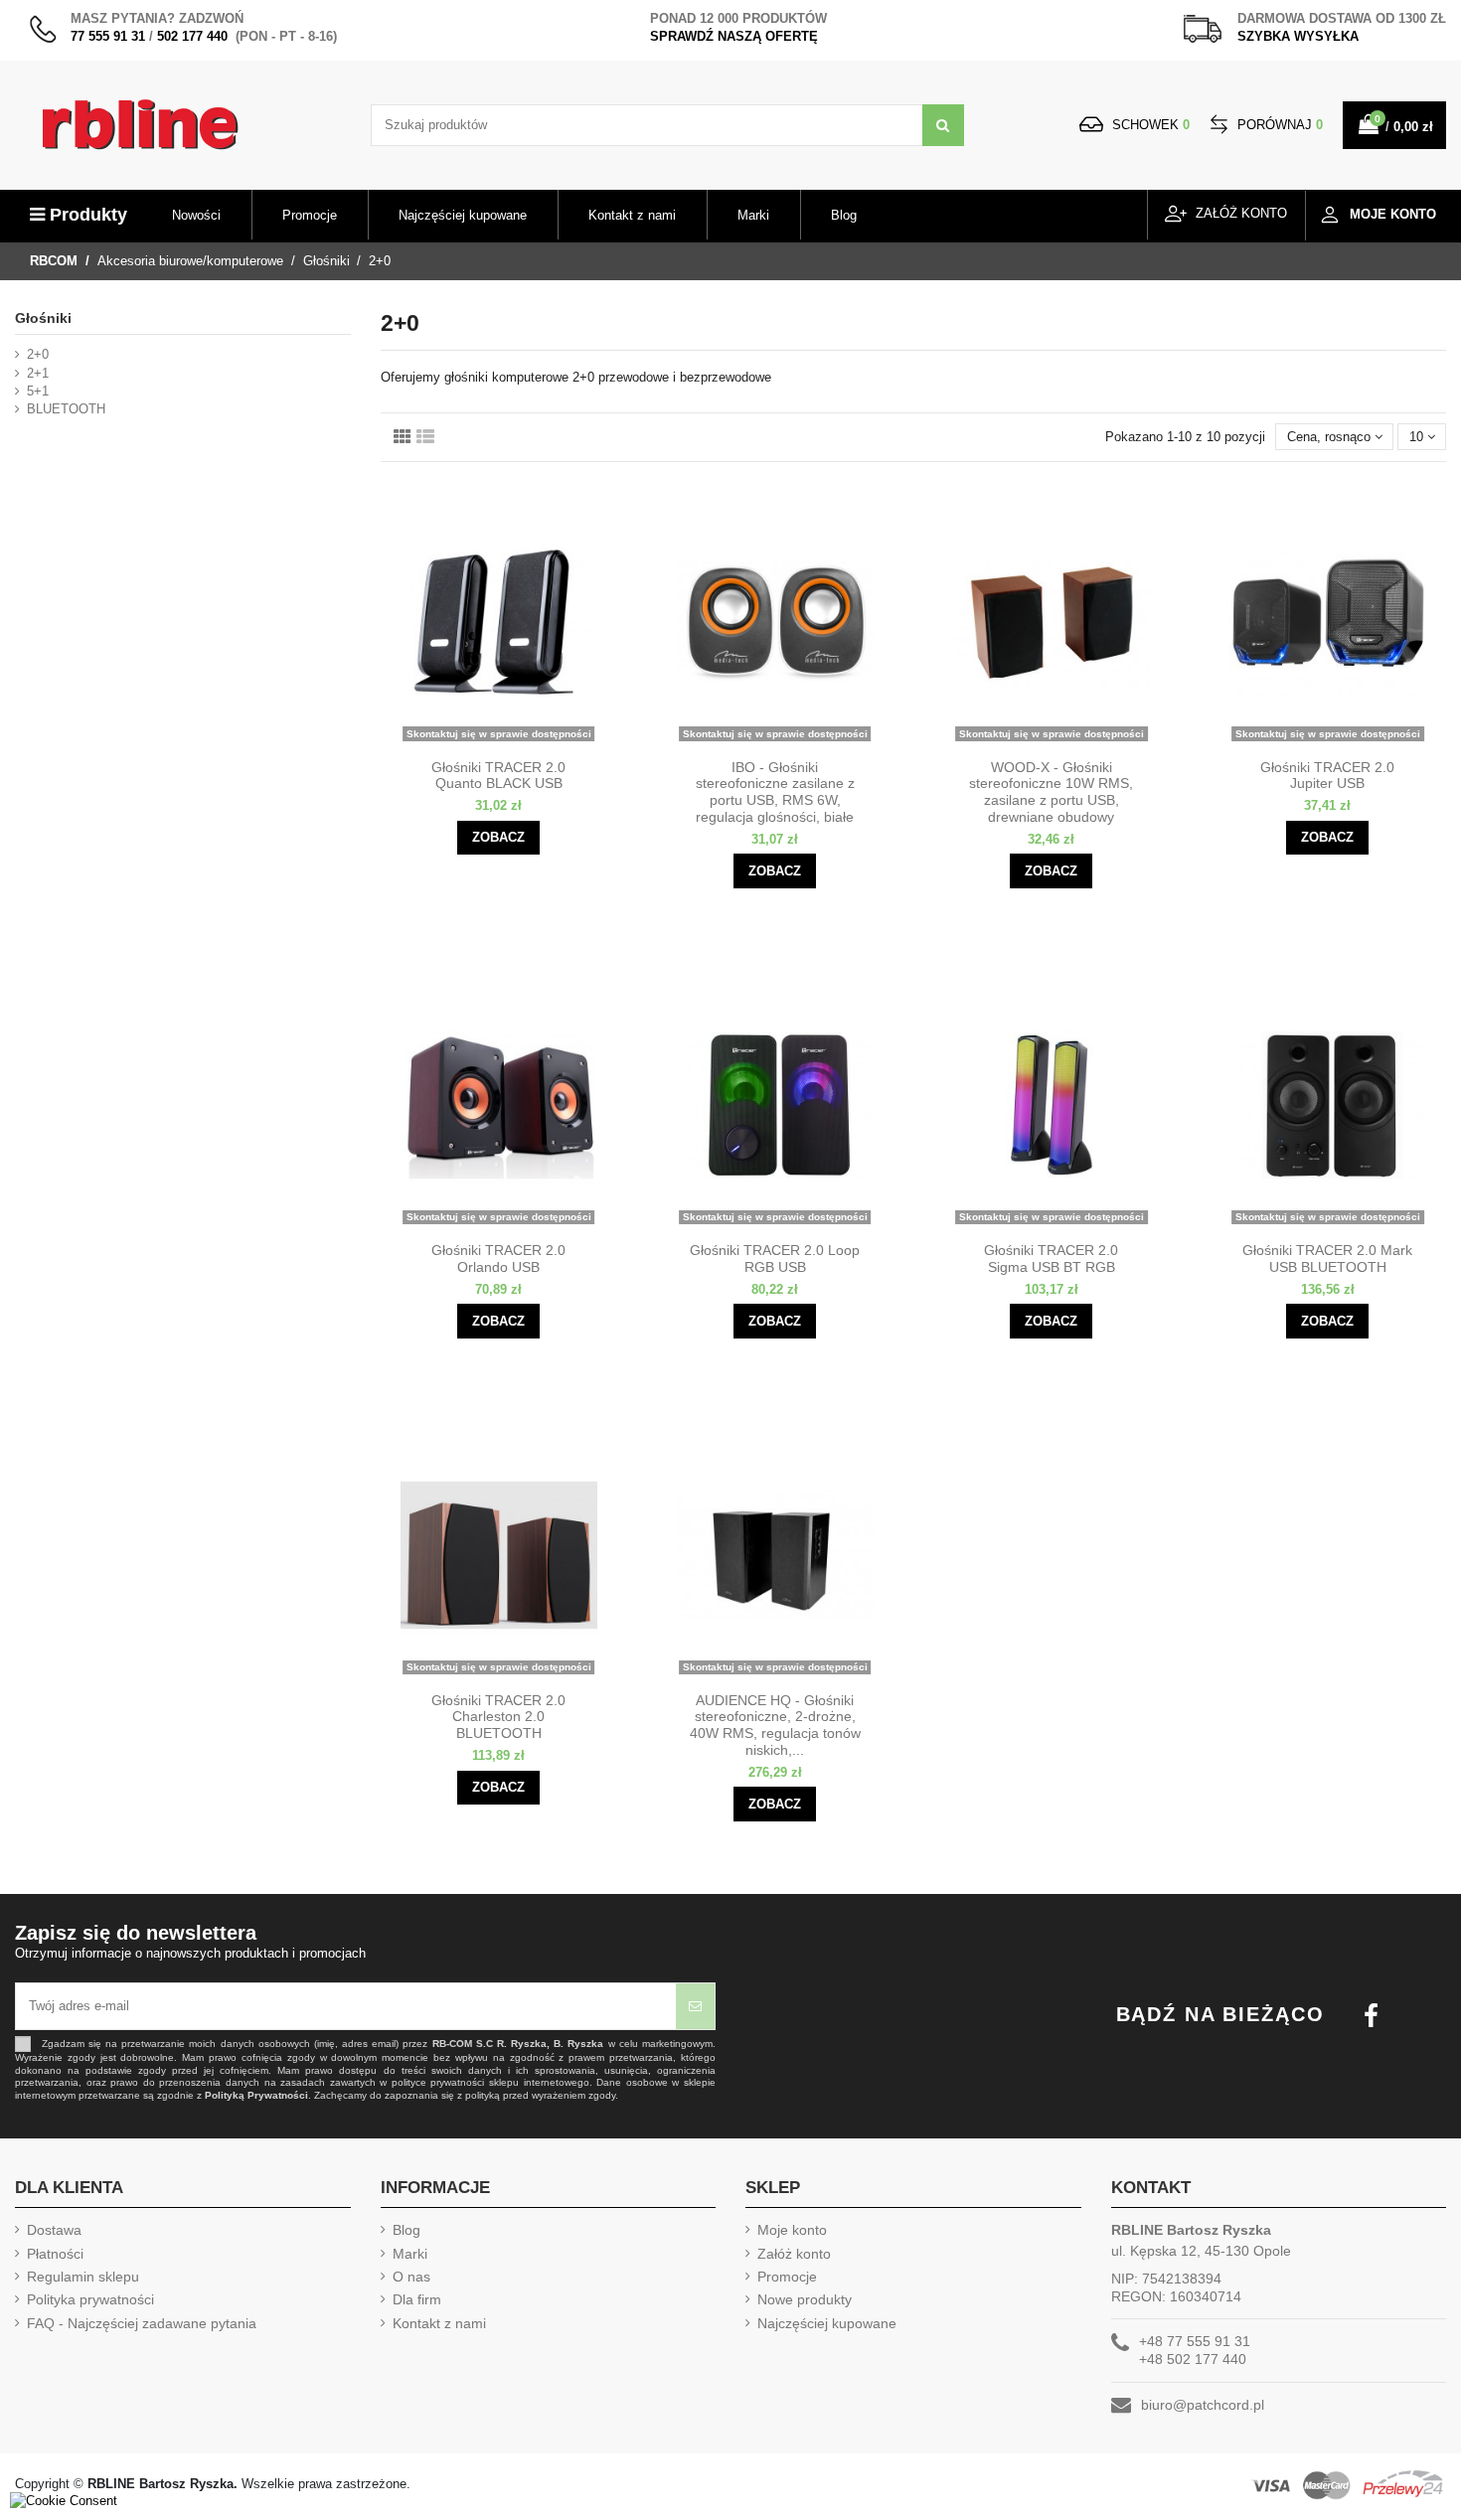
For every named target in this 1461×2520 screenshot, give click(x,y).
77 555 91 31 (108, 36)
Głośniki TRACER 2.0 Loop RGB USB (775, 1259)
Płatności (55, 2254)
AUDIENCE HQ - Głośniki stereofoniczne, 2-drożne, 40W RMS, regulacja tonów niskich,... (775, 1725)
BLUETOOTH (66, 409)
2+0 (38, 354)
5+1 (38, 391)
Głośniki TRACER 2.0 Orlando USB (498, 1259)
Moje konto (792, 2230)
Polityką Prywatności (256, 2095)
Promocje (787, 2277)
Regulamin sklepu (83, 2277)
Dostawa (54, 2230)
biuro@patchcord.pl (1203, 2405)
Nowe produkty (805, 2299)
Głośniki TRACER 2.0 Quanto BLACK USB (498, 776)
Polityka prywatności (90, 2299)
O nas (411, 2277)
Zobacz (498, 837)
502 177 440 (192, 36)
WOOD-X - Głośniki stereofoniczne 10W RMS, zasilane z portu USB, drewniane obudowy (1051, 792)
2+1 (38, 373)
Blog (406, 2230)
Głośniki (43, 318)
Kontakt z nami (439, 2323)
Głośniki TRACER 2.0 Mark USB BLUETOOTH (1327, 1259)
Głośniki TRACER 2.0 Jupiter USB (1327, 776)
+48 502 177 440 (1193, 2359)
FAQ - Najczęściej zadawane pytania (142, 2323)
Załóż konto (794, 2254)
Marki (410, 2254)
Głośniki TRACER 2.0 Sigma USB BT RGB (1051, 1259)
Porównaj (1278, 125)
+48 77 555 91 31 (1195, 2341)
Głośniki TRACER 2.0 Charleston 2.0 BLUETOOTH (498, 1717)
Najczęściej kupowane (827, 2323)
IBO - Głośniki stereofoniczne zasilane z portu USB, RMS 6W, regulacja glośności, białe (775, 792)
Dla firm (417, 2299)
